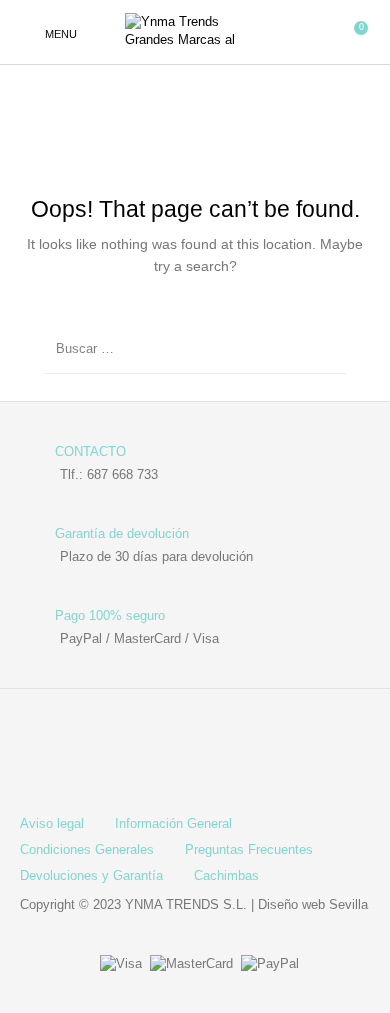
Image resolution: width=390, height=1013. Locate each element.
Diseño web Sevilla (313, 904)
